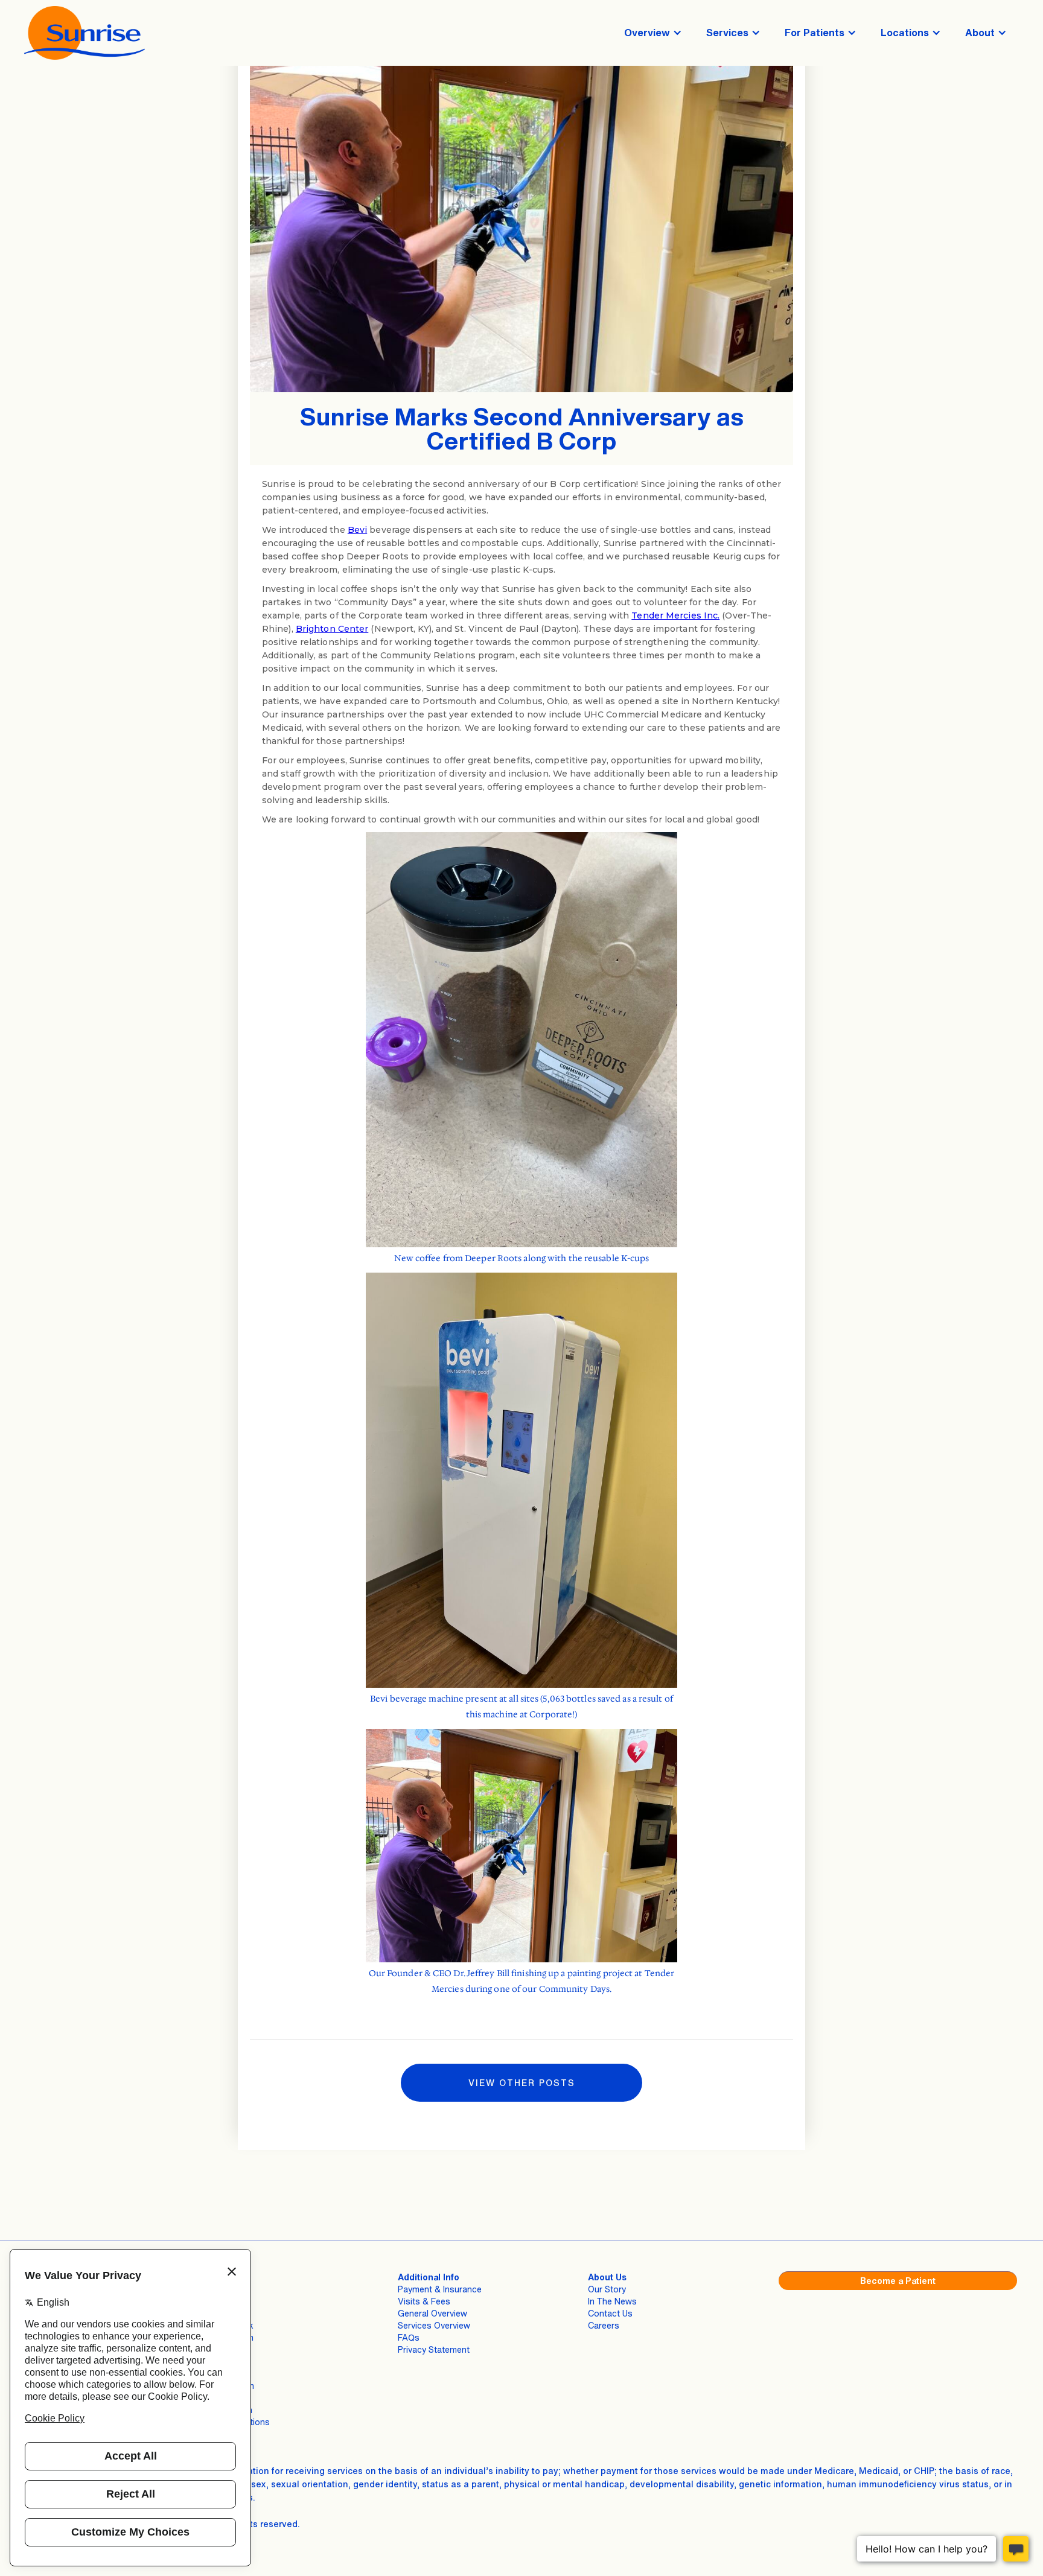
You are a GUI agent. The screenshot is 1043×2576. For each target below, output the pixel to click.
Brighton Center (332, 629)
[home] (85, 33)
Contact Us (610, 2313)
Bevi (357, 530)
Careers (604, 2325)
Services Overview (434, 2325)
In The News (612, 2301)
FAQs (409, 2337)
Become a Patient (898, 2281)
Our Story (607, 2289)
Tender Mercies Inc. (675, 615)
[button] (653, 33)
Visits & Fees (424, 2301)
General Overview (432, 2313)
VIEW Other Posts (522, 2083)
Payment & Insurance (440, 2289)
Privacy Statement (434, 2349)
